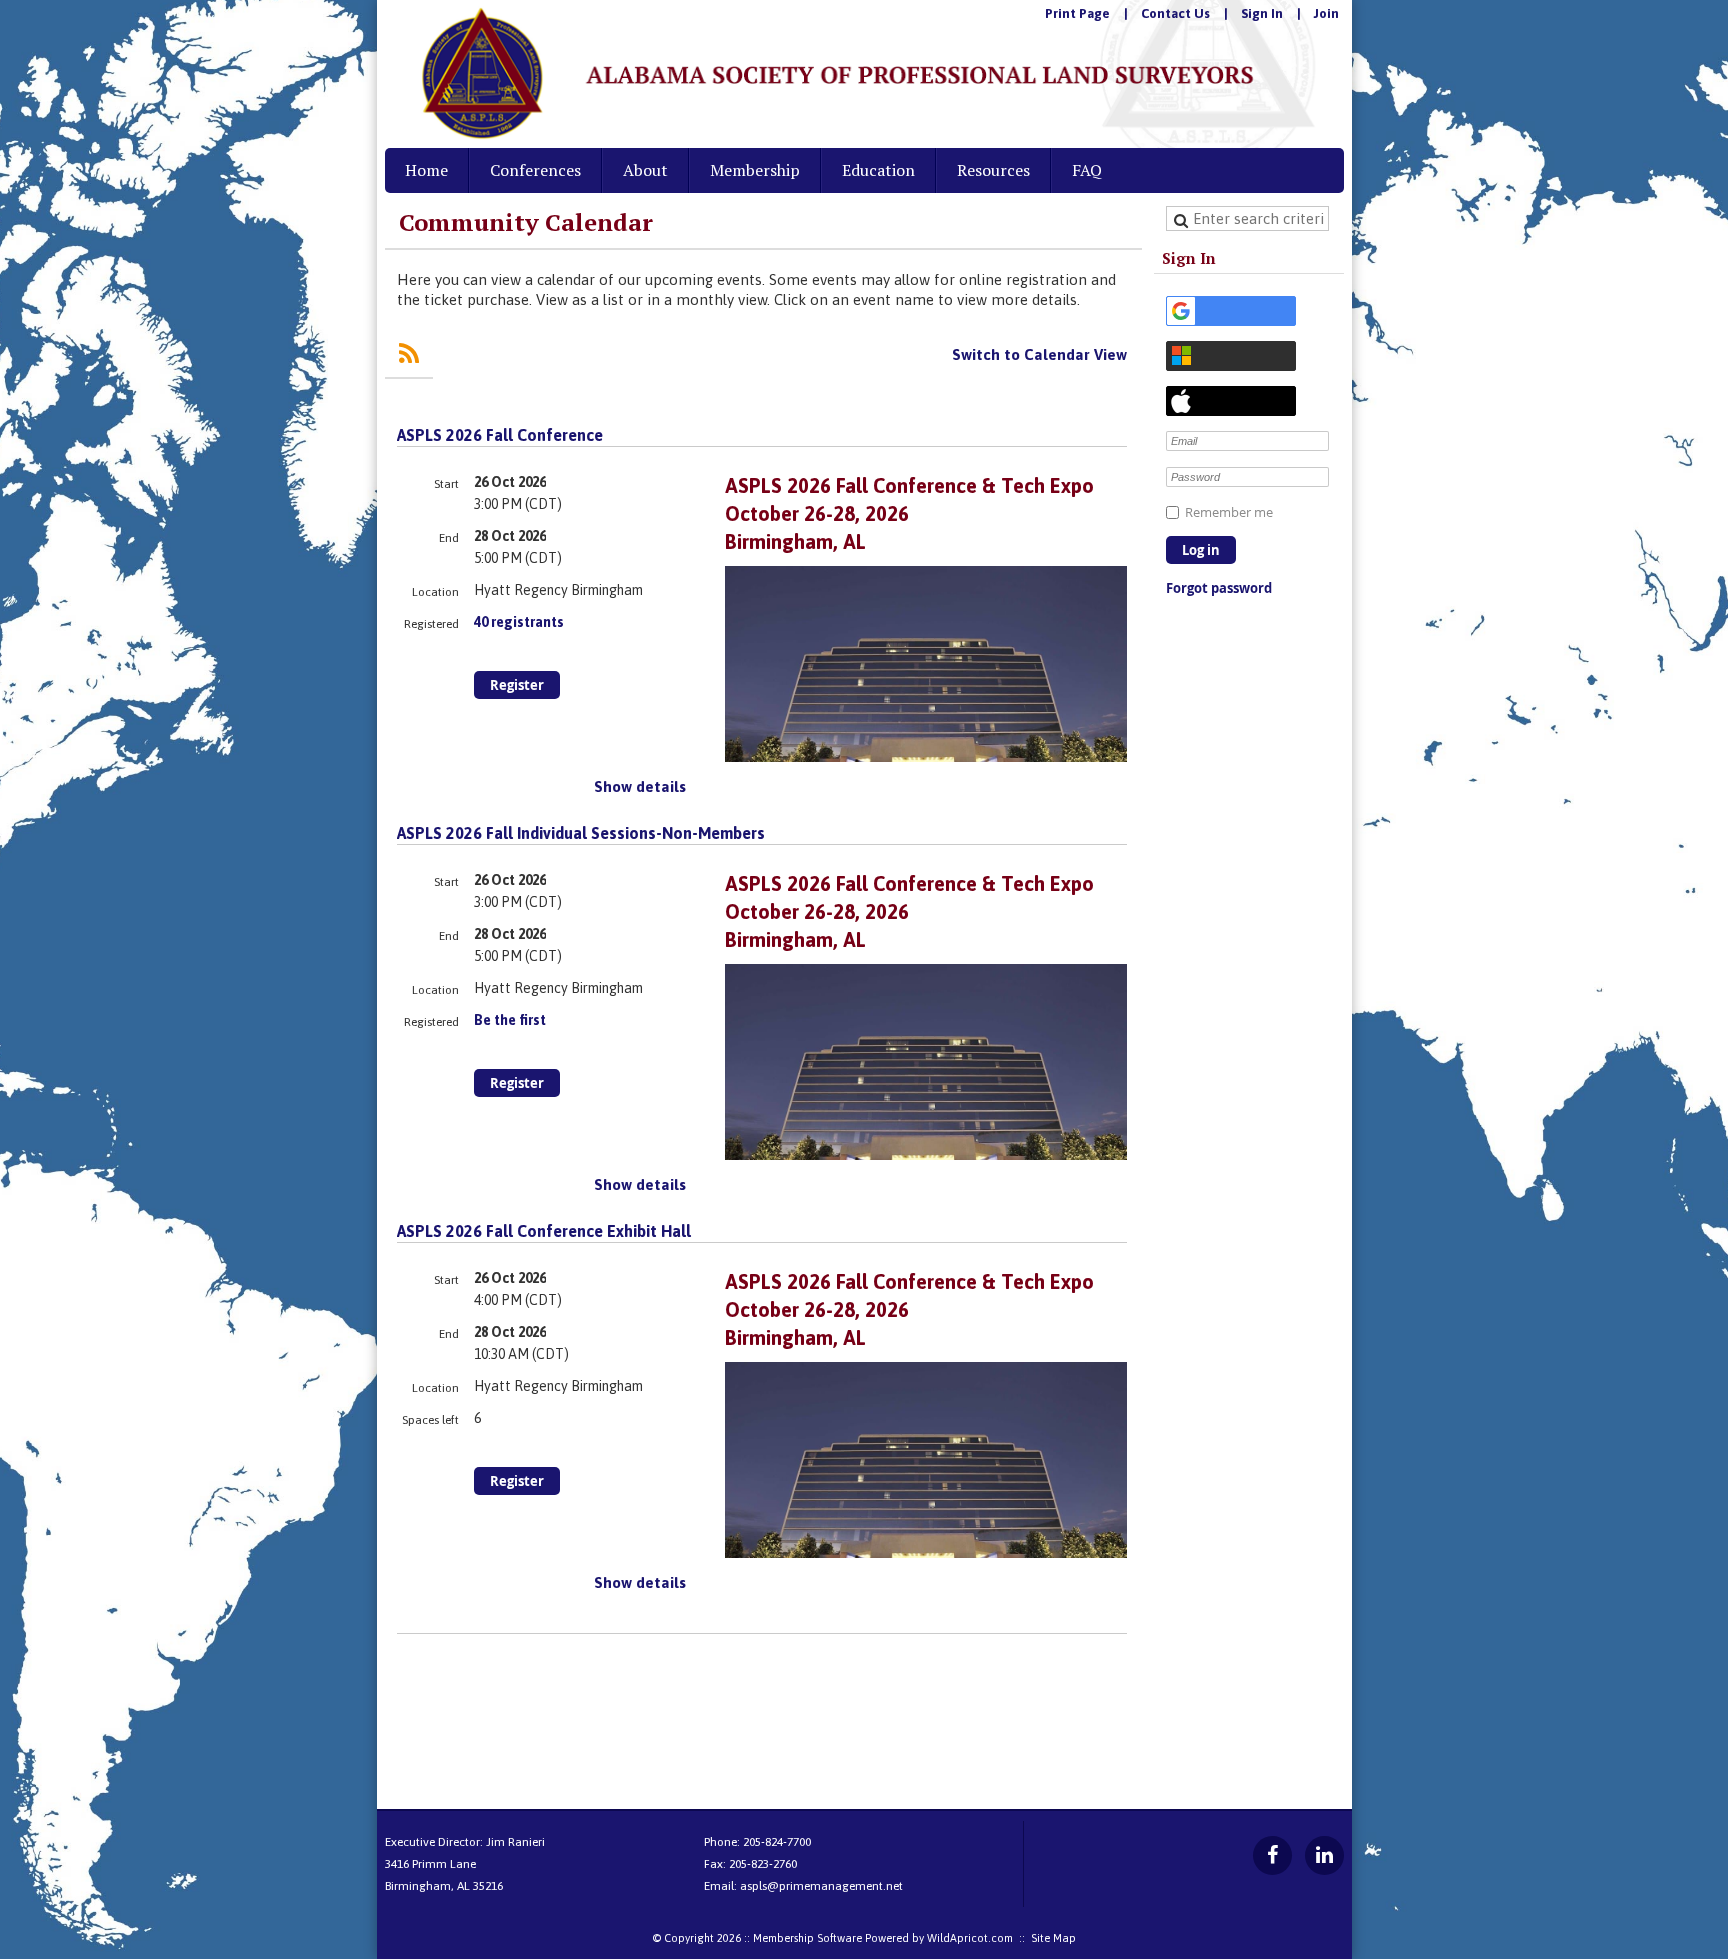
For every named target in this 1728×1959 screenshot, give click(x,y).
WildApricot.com (970, 1938)
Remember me (1229, 512)
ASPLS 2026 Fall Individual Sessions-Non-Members (581, 833)
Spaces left (430, 1420)
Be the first (510, 1020)
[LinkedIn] (1324, 1855)
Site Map (1053, 1938)
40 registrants (519, 622)
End (449, 538)
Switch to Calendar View (1039, 354)
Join (1326, 13)
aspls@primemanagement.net (821, 1886)
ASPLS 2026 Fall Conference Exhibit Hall (544, 1231)
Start (446, 484)
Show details (640, 786)
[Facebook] (1272, 1855)
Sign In (1262, 13)
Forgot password (1219, 588)
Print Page (1077, 13)
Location (435, 592)
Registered (431, 624)
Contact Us (1175, 13)
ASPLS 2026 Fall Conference (500, 435)
